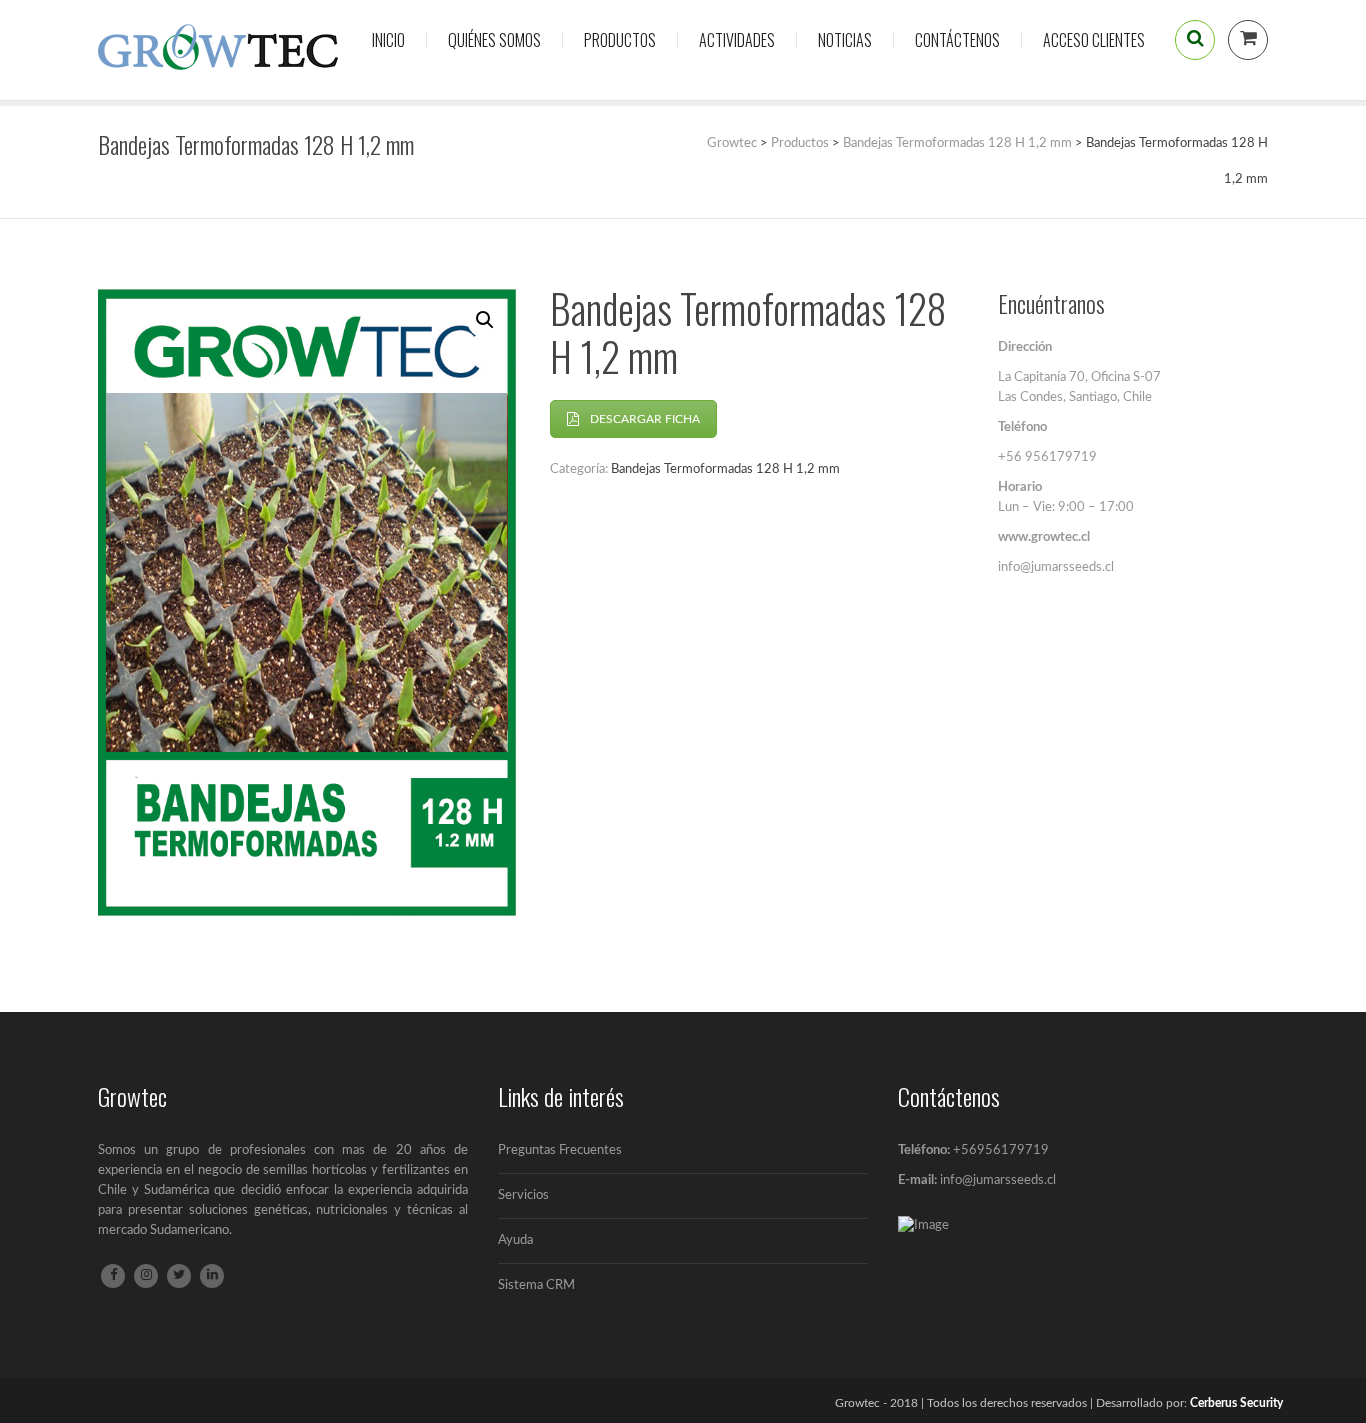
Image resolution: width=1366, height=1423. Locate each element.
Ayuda (515, 1240)
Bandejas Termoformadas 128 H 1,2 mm (725, 469)
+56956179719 (1001, 1150)
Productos (620, 40)
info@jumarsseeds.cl (998, 1180)
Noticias (845, 40)
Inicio (388, 40)
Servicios (523, 1195)
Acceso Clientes (1094, 40)
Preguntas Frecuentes (560, 1150)
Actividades (737, 40)
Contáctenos (957, 40)
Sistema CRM (536, 1285)
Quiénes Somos (494, 40)
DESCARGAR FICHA (645, 419)
